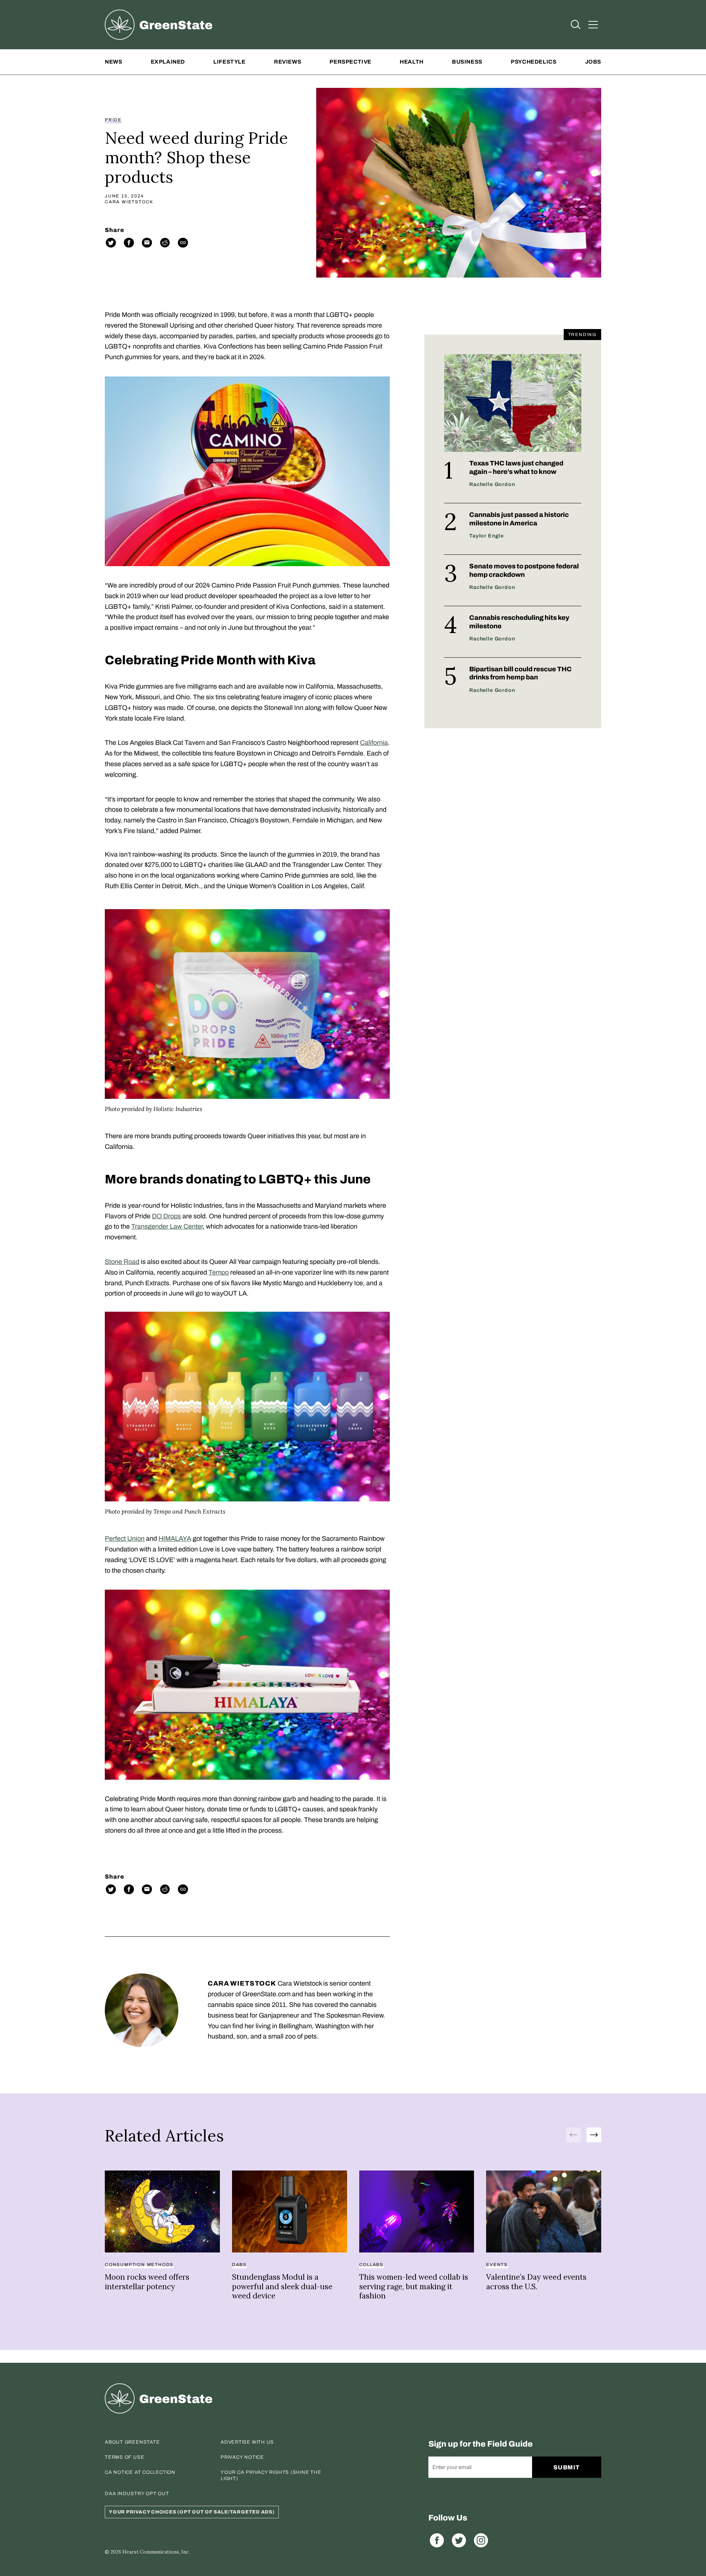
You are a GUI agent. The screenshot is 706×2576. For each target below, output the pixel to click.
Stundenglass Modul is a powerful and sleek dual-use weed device (282, 2286)
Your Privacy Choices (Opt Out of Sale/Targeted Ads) (192, 2512)
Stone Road (122, 1262)
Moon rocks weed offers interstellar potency (147, 2282)
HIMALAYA (175, 1539)
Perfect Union (125, 1539)
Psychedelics (534, 62)
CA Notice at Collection (140, 2472)
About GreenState (132, 2442)
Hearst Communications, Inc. (156, 2552)
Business (467, 62)
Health (412, 62)
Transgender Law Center (167, 1226)
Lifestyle (229, 62)
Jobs (593, 62)
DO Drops (166, 1216)
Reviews (288, 62)
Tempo (219, 1272)
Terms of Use (124, 2457)
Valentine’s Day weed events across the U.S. (536, 2282)
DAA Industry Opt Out (137, 2494)
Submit (567, 2467)
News (113, 62)
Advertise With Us (247, 2442)
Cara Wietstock (129, 202)
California (374, 743)
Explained (168, 62)
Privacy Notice (242, 2457)
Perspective (350, 62)
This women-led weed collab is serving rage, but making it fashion (414, 2286)
